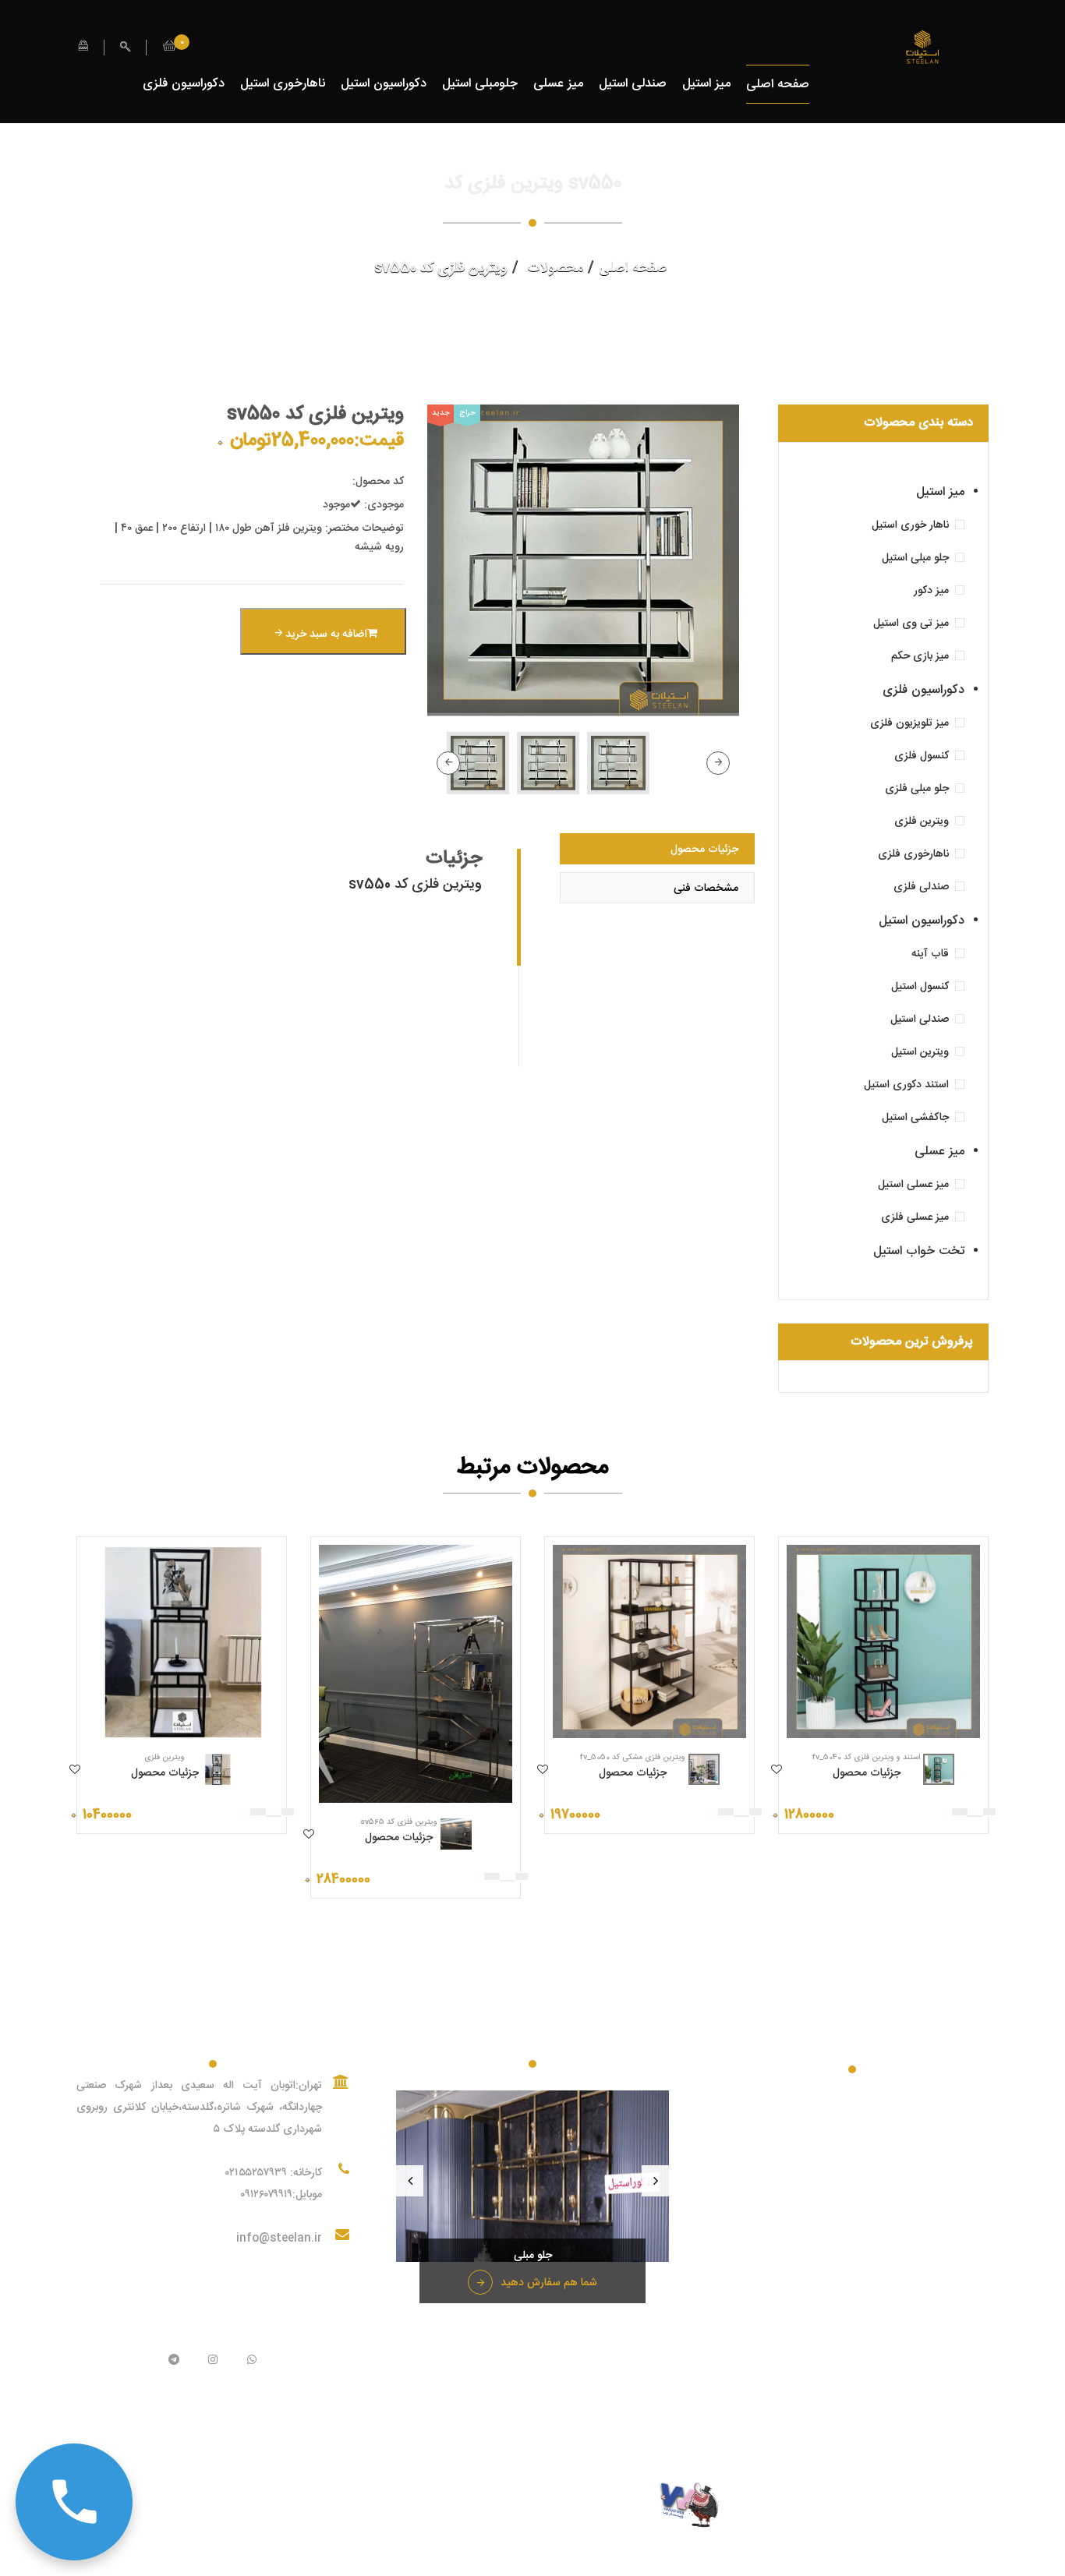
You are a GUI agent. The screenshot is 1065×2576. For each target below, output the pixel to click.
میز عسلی (558, 84)
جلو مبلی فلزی (917, 789)
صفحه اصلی (778, 85)
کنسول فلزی (922, 756)
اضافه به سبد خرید (325, 634)
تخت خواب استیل (919, 1251)
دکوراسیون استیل (384, 84)
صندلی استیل (633, 84)
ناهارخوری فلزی (913, 854)
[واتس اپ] (252, 2361)
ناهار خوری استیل (910, 525)
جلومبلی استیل (480, 84)
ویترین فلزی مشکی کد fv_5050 (633, 1758)
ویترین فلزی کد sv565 (399, 1822)
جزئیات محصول (704, 850)
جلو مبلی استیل (915, 558)
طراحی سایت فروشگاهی (600, 2506)
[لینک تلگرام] (174, 2361)
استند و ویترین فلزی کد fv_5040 (866, 1758)
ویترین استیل (920, 1052)
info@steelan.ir (279, 2239)
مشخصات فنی (706, 889)
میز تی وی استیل (911, 624)
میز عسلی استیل (913, 1185)
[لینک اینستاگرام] (213, 2361)
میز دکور (931, 591)
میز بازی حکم (920, 656)
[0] (169, 48)
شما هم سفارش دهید (549, 2283)
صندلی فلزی (921, 887)
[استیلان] (922, 48)
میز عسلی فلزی (915, 1217)
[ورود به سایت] (83, 47)
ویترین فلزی (922, 822)
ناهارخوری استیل (283, 84)
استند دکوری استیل (906, 1085)
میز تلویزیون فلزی (909, 723)
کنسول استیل (920, 987)
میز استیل (706, 84)
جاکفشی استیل (915, 1118)
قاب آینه (930, 954)
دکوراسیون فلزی (184, 84)
